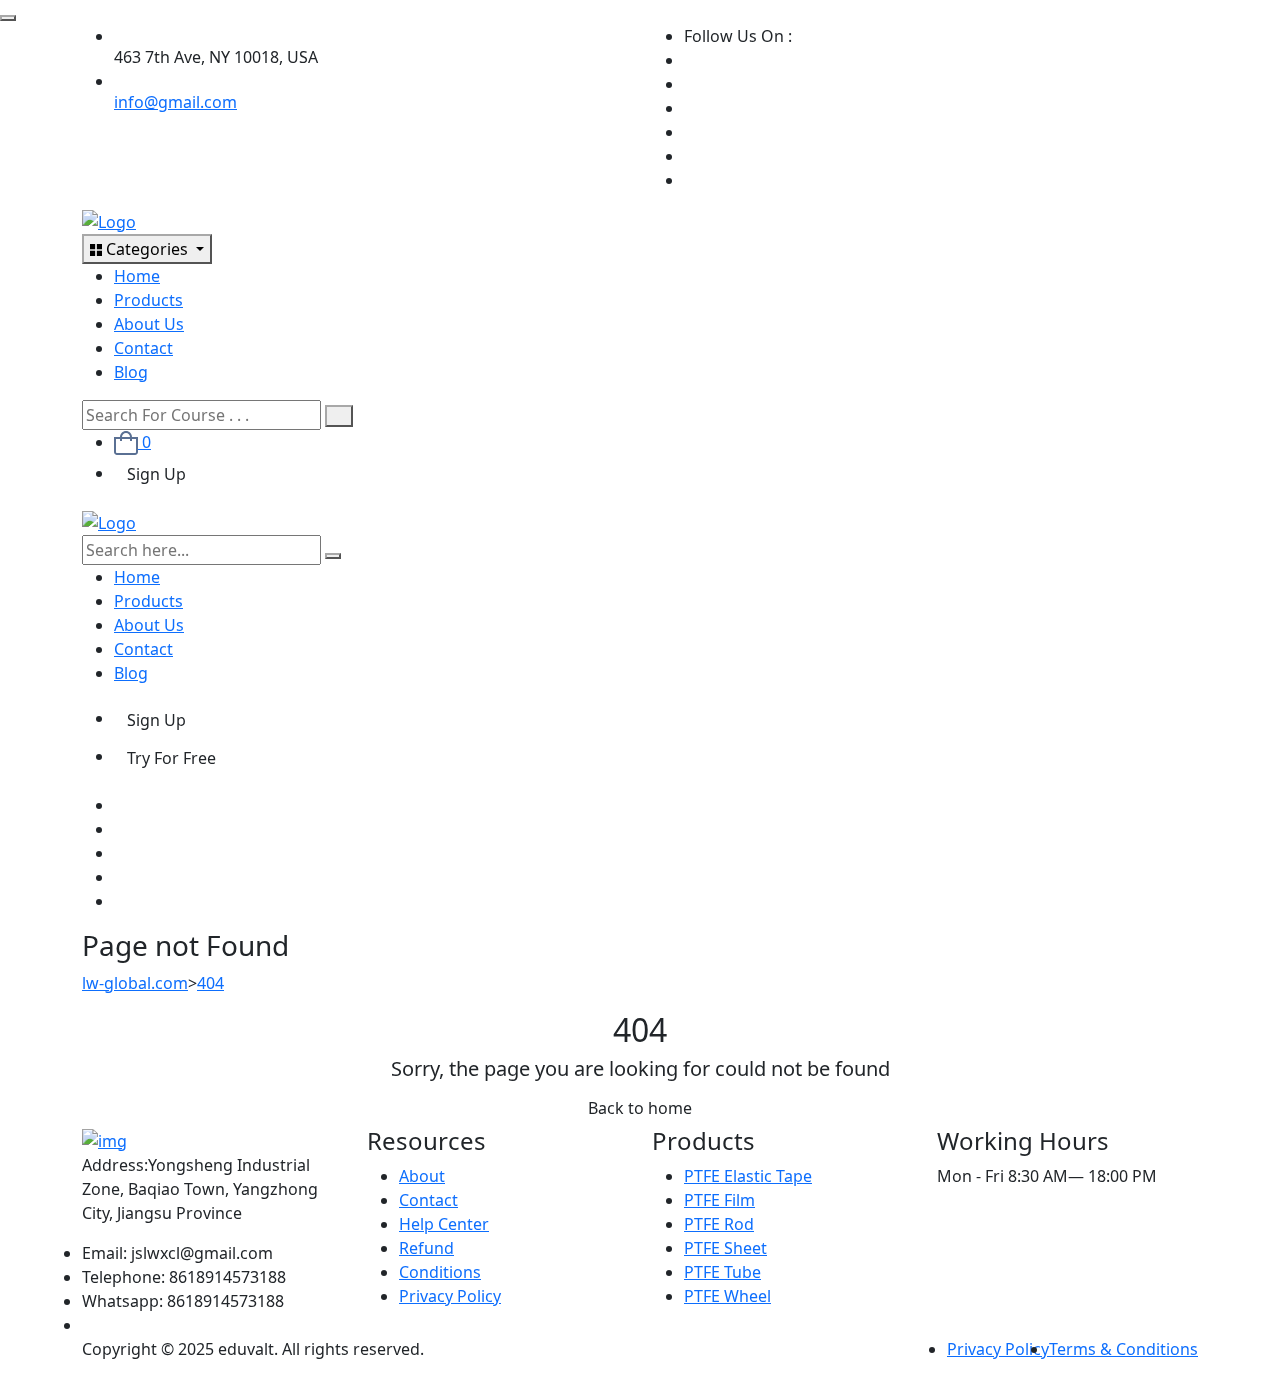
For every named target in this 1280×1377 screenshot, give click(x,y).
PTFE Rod (719, 1224)
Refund (426, 1248)
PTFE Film (719, 1200)
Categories (147, 249)
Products (148, 300)
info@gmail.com (175, 102)
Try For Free (171, 758)
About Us (149, 324)
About (422, 1176)
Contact (143, 348)
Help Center (444, 1224)
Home (137, 276)
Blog (131, 372)
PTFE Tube (722, 1272)
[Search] (339, 416)
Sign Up (156, 474)
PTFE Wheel (727, 1296)
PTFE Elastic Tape (748, 1176)
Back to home (640, 1108)
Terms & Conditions (1123, 1349)
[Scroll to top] (8, 18)
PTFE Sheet (725, 1248)
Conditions (440, 1272)
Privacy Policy (450, 1296)
